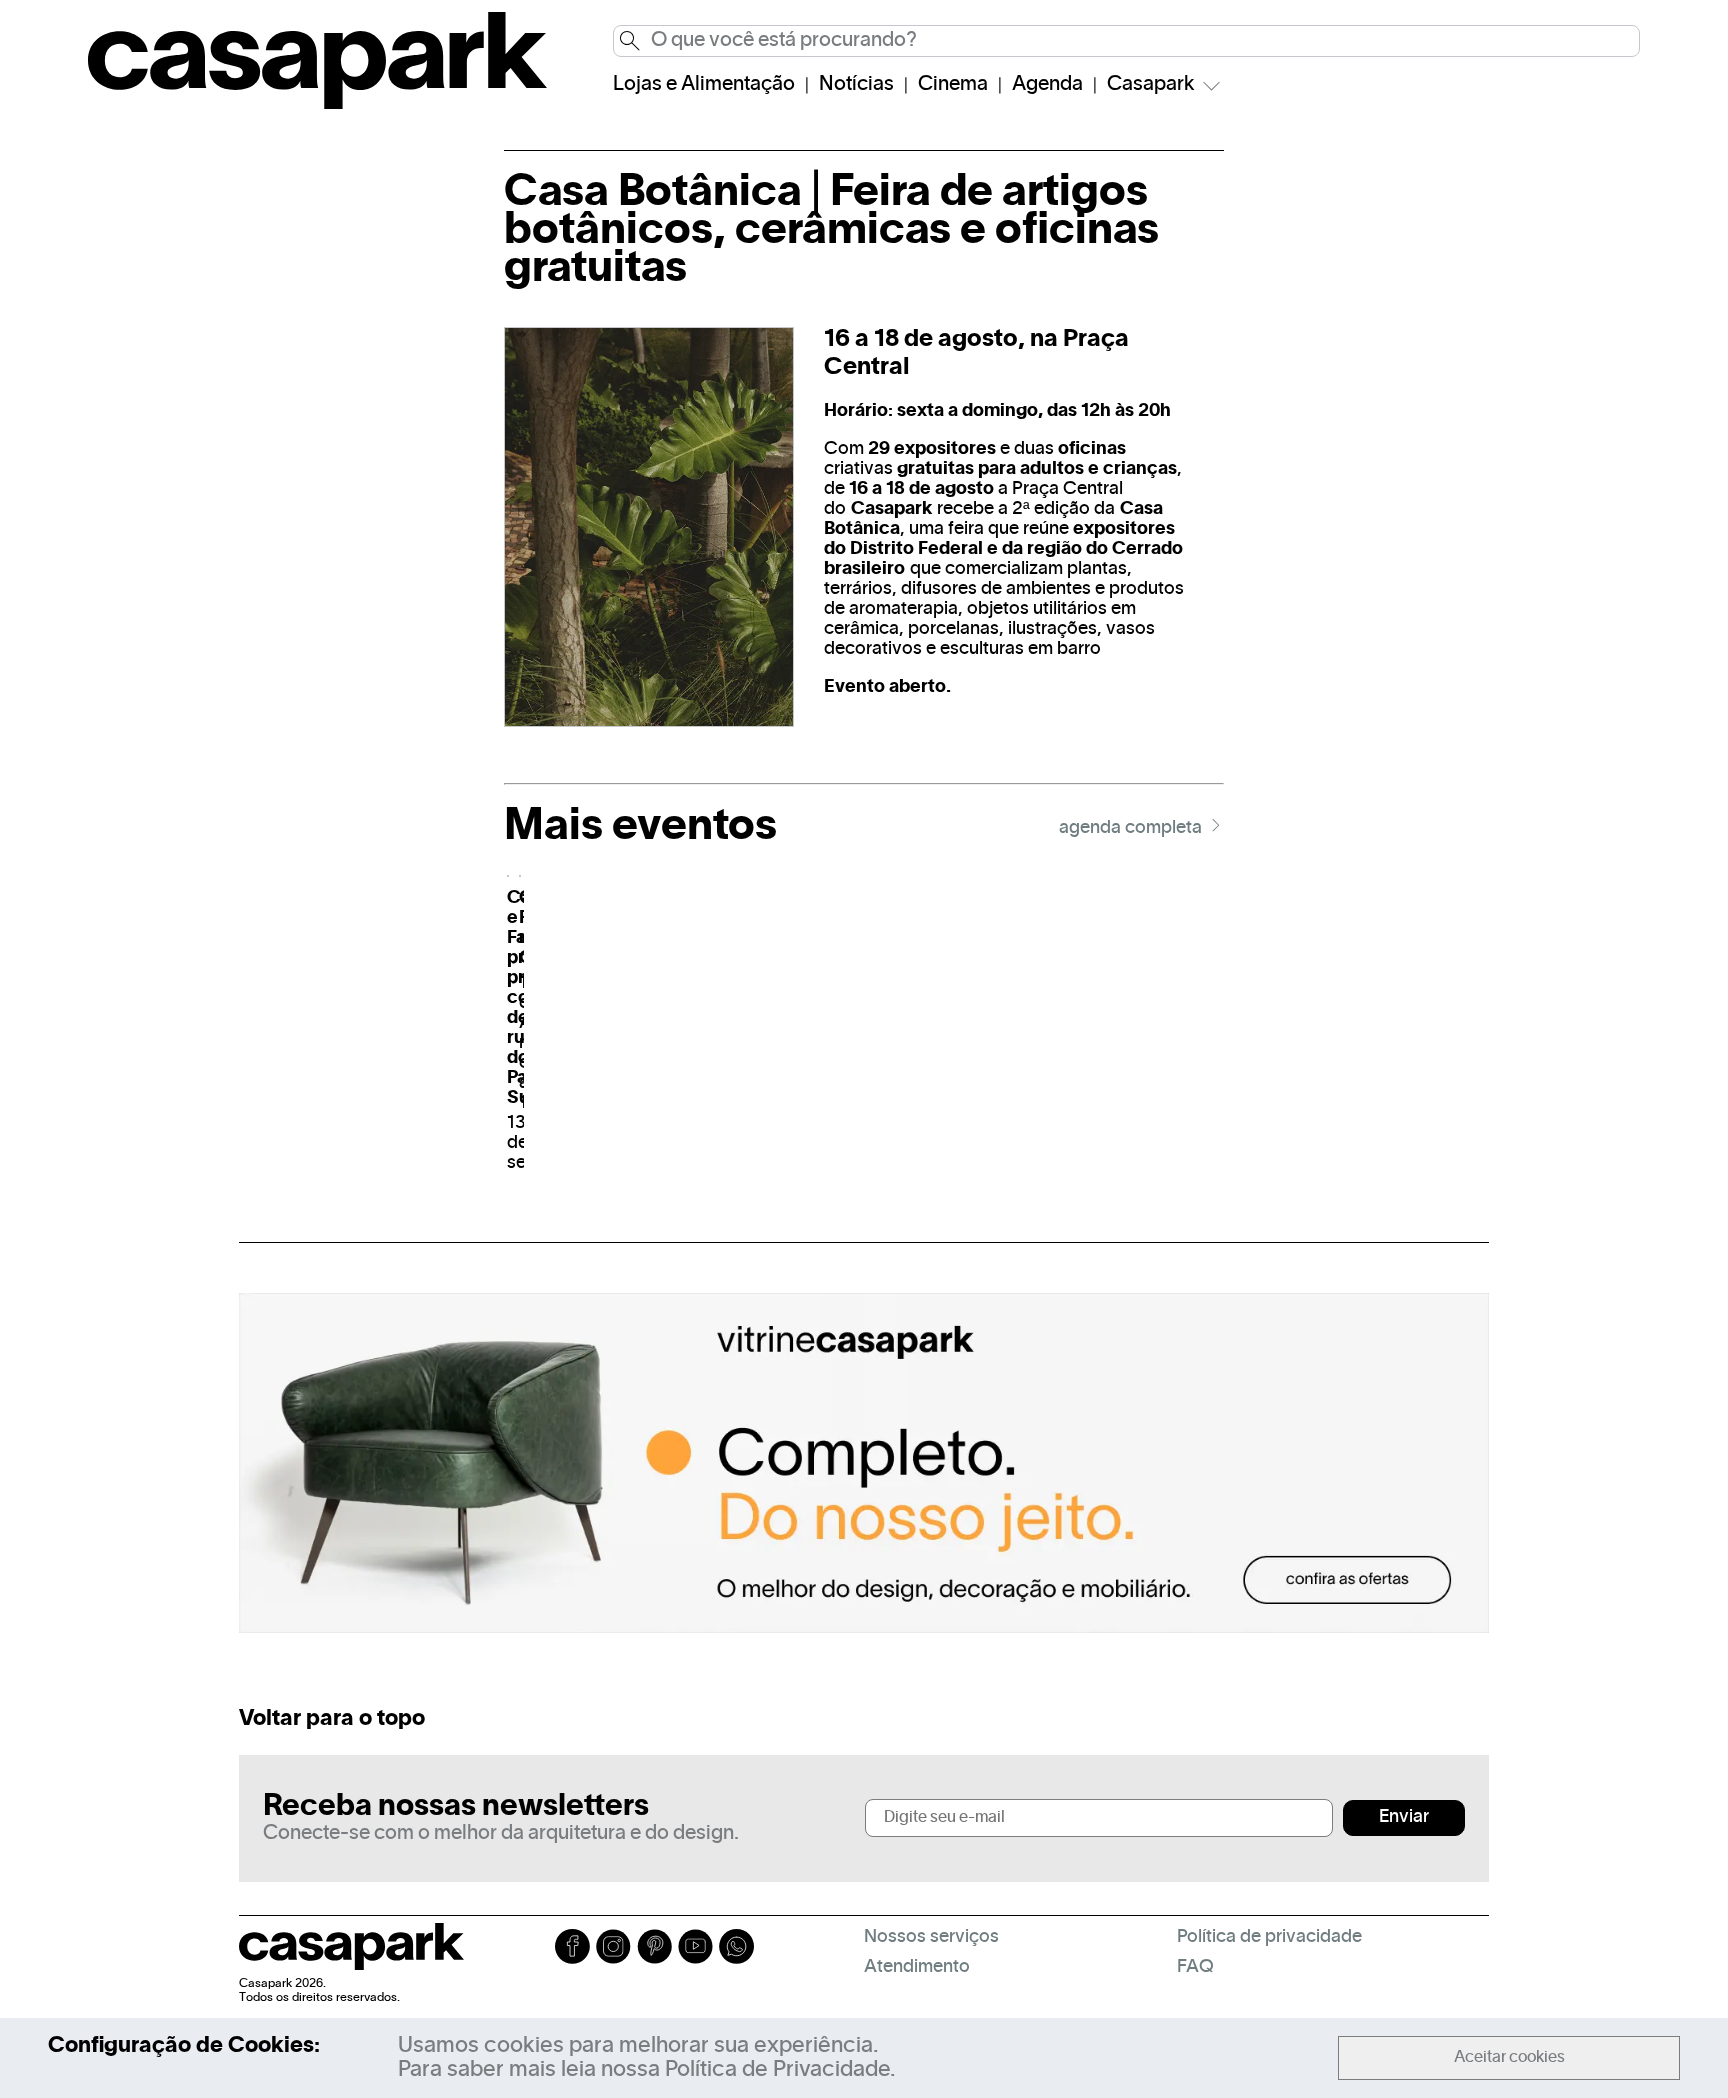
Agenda (1047, 85)
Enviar (1404, 1817)
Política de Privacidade (777, 2070)
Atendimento (917, 1967)
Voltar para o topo (332, 1719)
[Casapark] (317, 105)
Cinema (953, 85)
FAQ (1195, 1967)
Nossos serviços (931, 1937)
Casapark (1151, 85)
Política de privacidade (1269, 1937)
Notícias (856, 85)
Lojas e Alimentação (704, 85)
